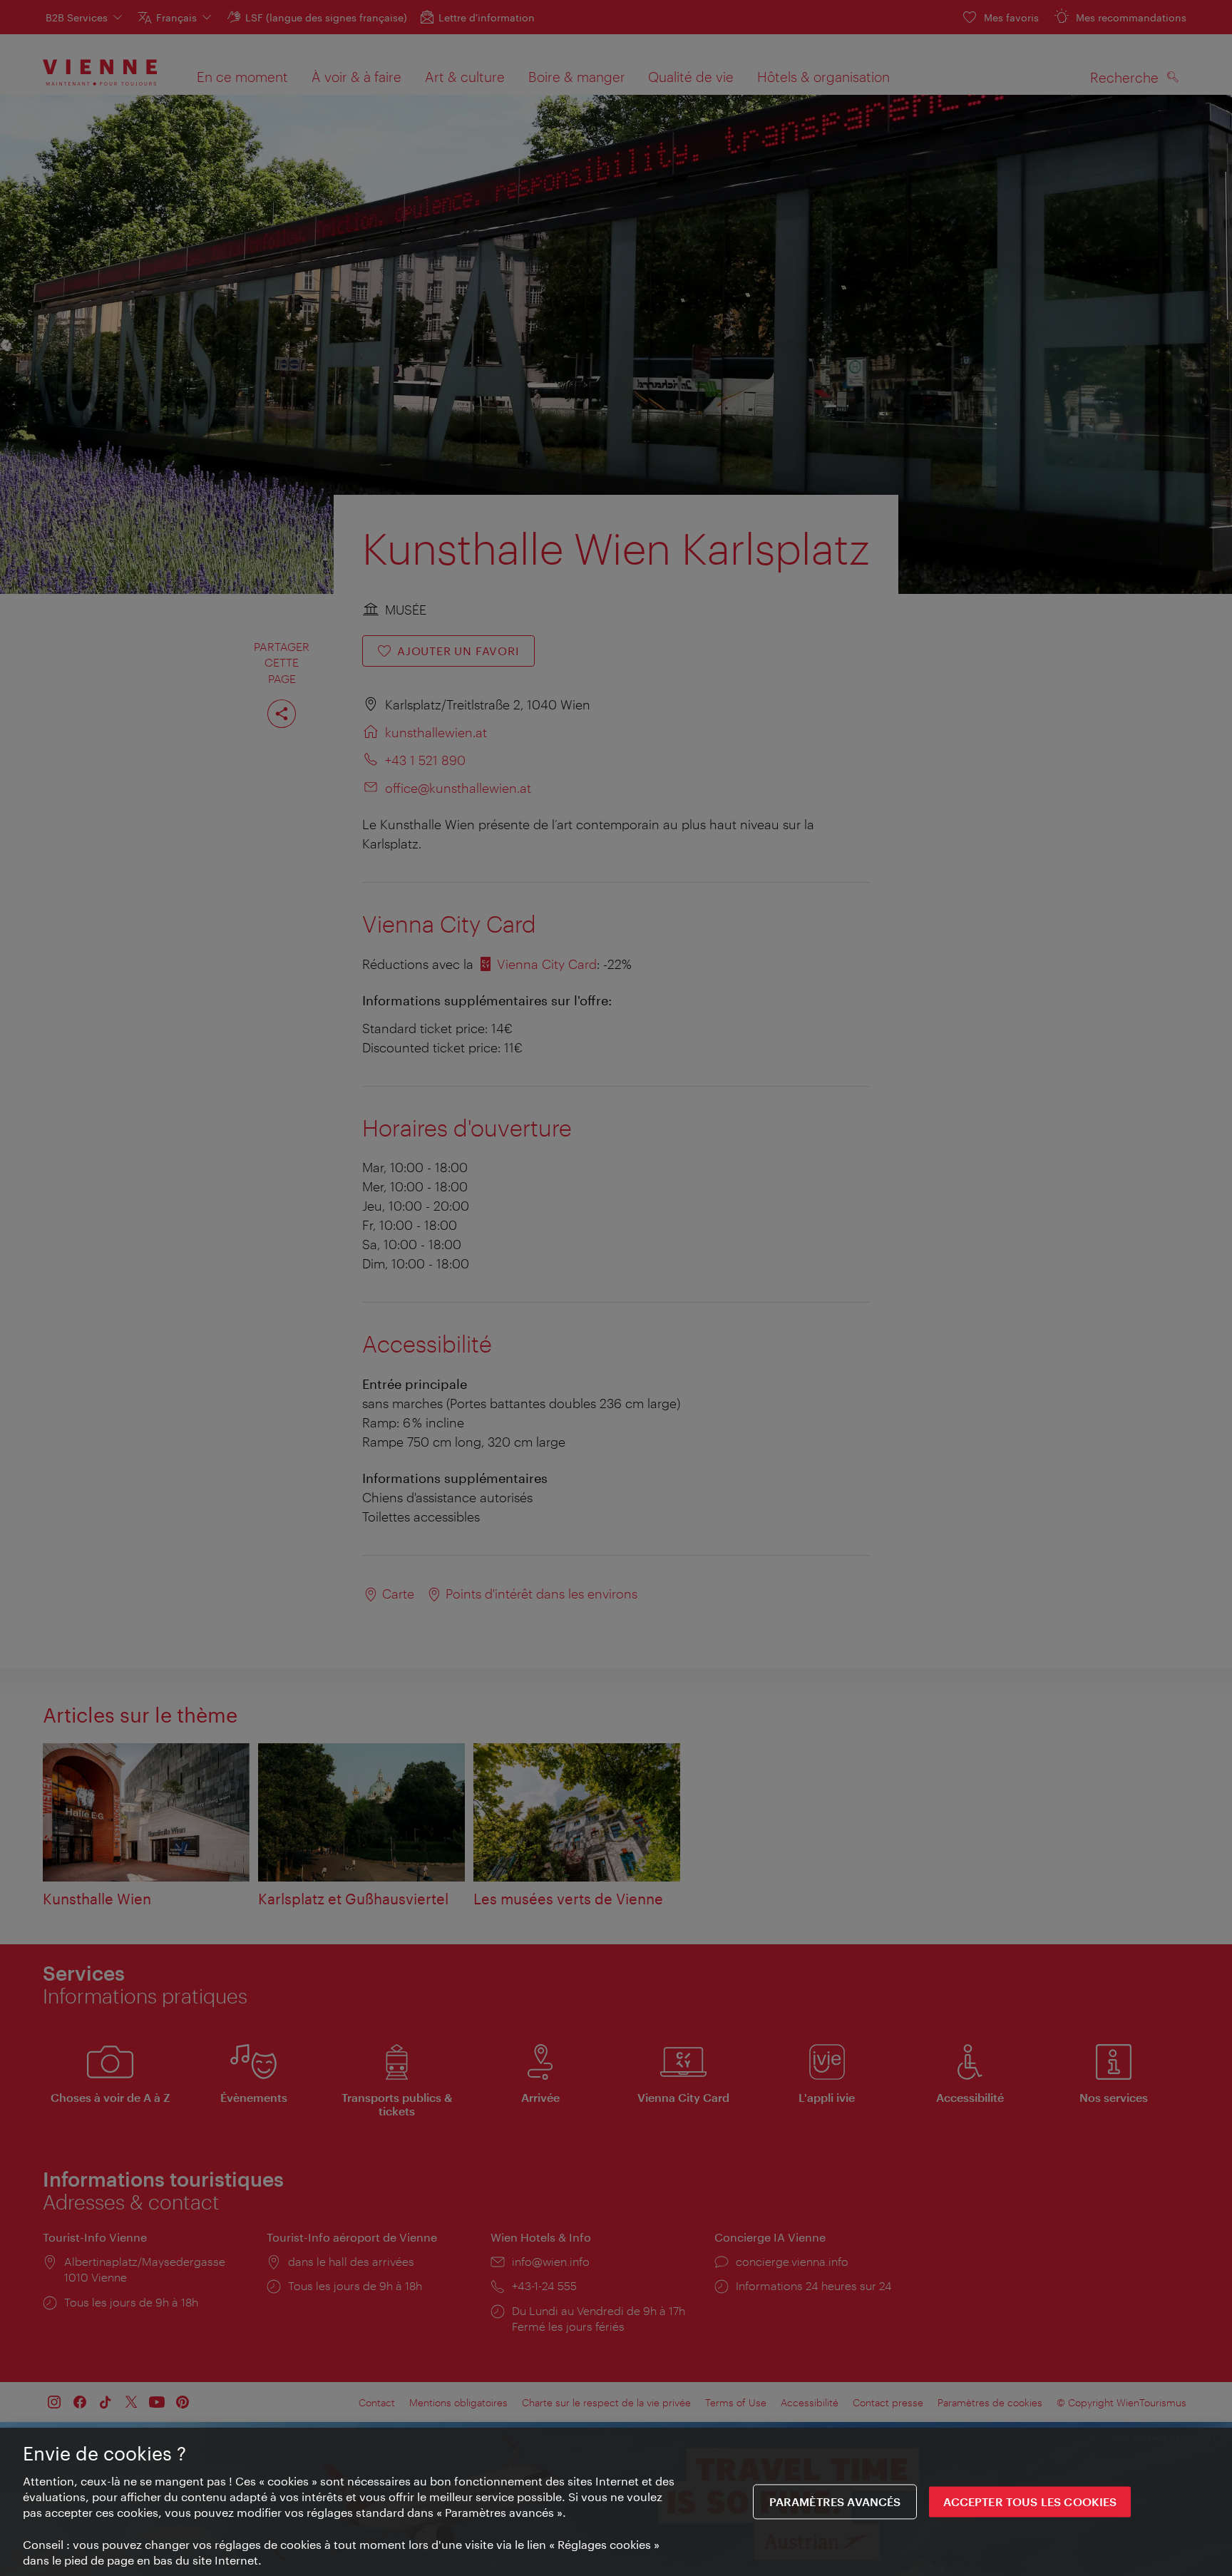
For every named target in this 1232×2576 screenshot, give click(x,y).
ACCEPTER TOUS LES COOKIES (1030, 2502)
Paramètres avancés (835, 2502)
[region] (616, 2502)
